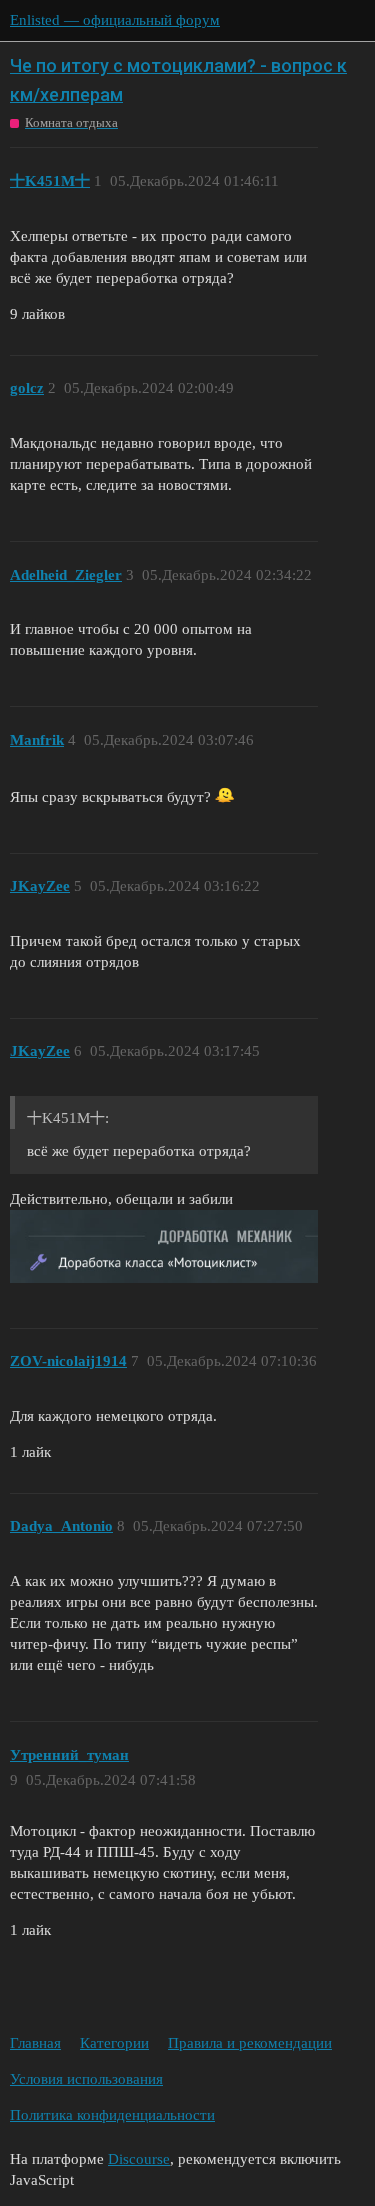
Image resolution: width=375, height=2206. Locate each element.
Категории (114, 2043)
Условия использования (86, 2079)
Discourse (139, 2159)
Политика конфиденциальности (112, 2115)
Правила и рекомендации (250, 2043)
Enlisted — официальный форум (115, 20)
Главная (35, 2043)
